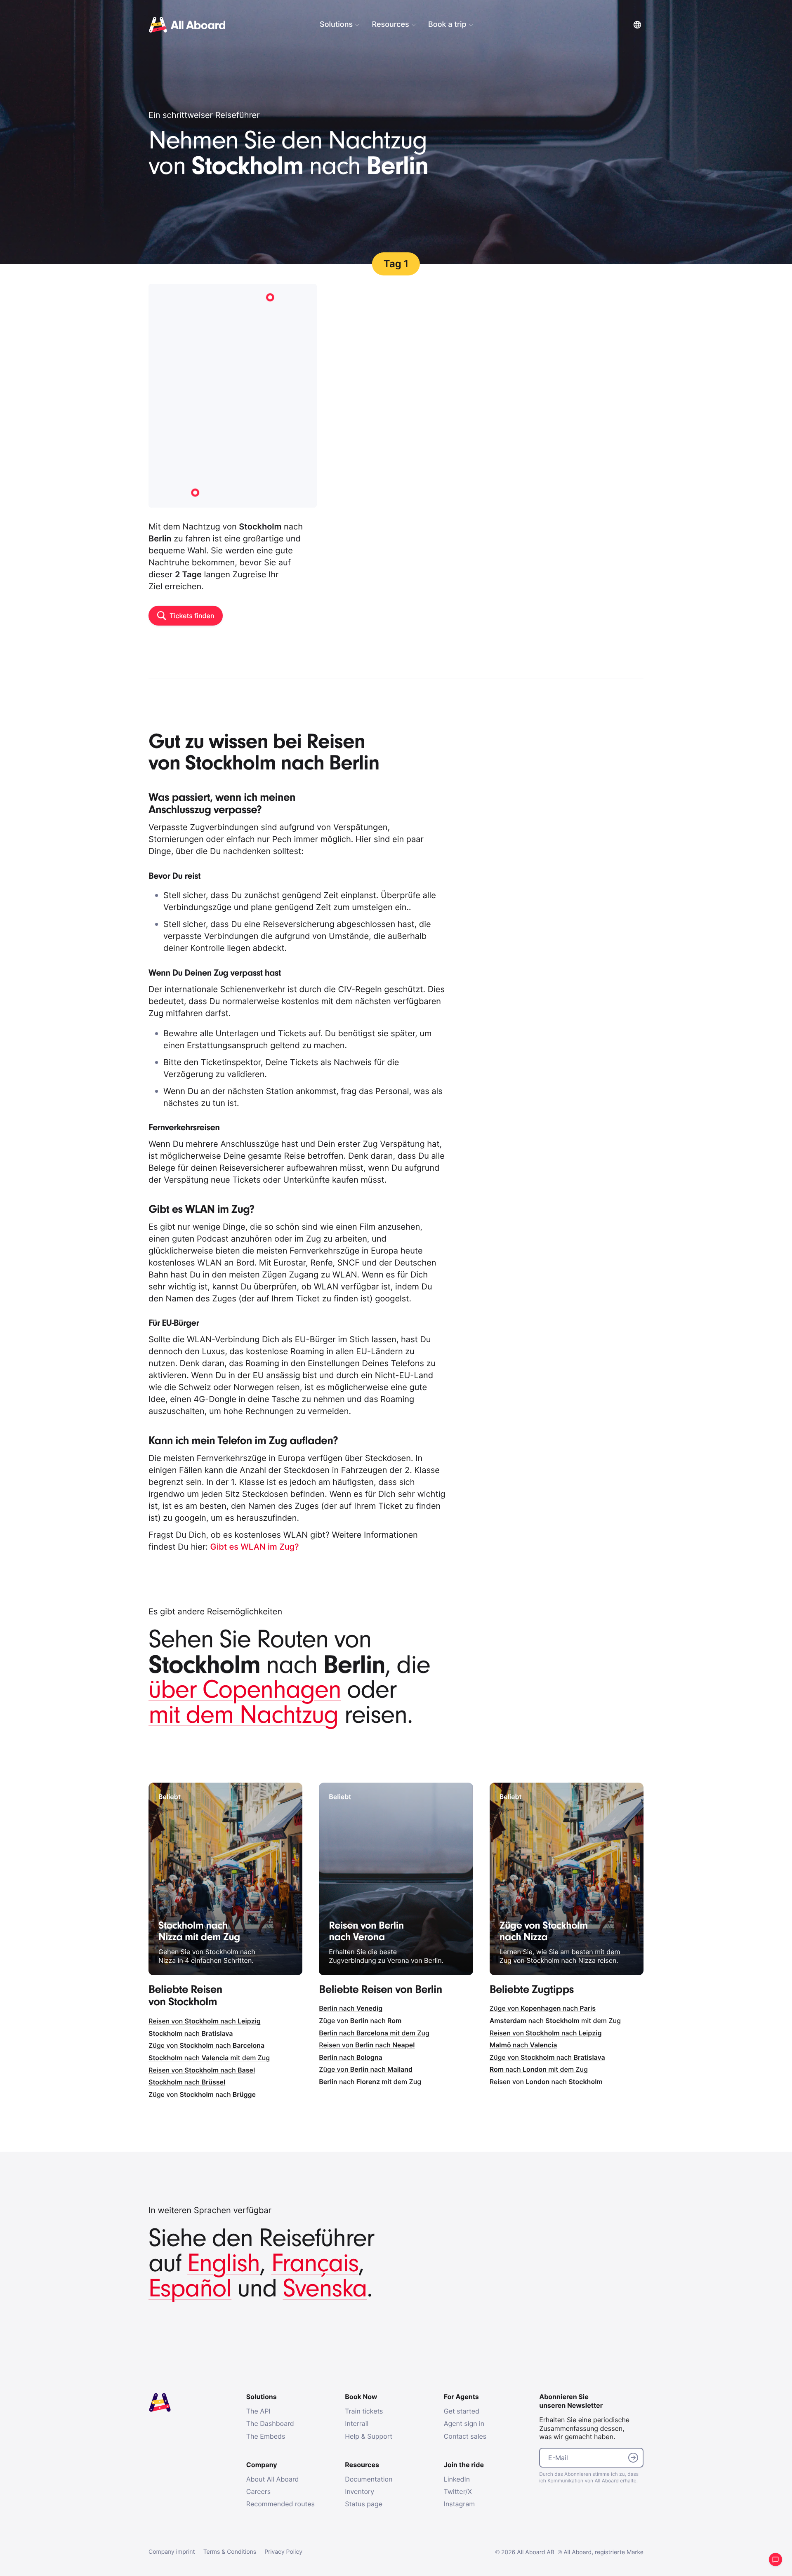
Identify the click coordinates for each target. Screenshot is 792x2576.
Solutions (336, 25)
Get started (462, 2411)
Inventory (359, 2491)
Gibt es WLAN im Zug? (255, 1547)
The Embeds (266, 2436)
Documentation (369, 2479)
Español (190, 2289)
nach (191, 2033)
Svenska (325, 2289)
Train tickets (364, 2411)
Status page (364, 2504)
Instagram (459, 2504)
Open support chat (775, 2560)
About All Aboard (273, 2479)
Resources (390, 25)
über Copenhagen (245, 1690)
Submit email (633, 2458)
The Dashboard (270, 2423)
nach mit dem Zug (209, 2058)
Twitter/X (458, 2491)
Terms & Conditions (230, 2552)
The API (258, 2411)
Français (315, 2264)
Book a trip (447, 25)
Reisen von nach (205, 2021)
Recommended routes (280, 2504)
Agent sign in (464, 2423)
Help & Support (369, 2436)
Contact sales (465, 2436)
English (224, 2264)
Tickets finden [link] (192, 616)
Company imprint (172, 2552)
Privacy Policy (283, 2552)
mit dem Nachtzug (243, 1715)
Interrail (357, 2423)
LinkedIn (457, 2479)
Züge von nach (206, 2045)
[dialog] (462, 25)
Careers (258, 2491)
